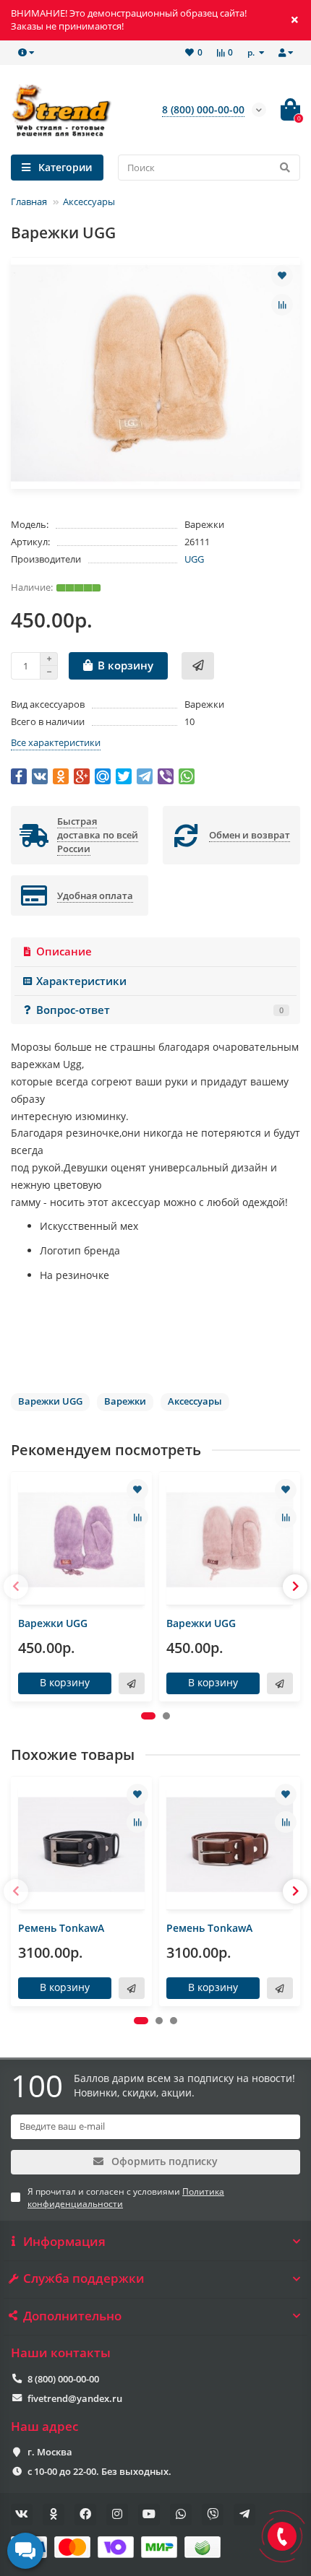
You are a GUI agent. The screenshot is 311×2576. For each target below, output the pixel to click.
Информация (64, 2242)
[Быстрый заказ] (198, 666)
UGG (194, 559)
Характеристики (81, 981)
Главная (29, 201)
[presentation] (16, 1587)
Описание (64, 951)
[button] (148, 1716)
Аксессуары (89, 201)
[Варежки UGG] (81, 1540)
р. (252, 52)
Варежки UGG (53, 1623)
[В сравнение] (282, 305)
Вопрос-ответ (160, 1010)
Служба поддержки (84, 2278)
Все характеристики (56, 742)
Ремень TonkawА (61, 1928)
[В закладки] (282, 276)
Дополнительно (72, 2316)
